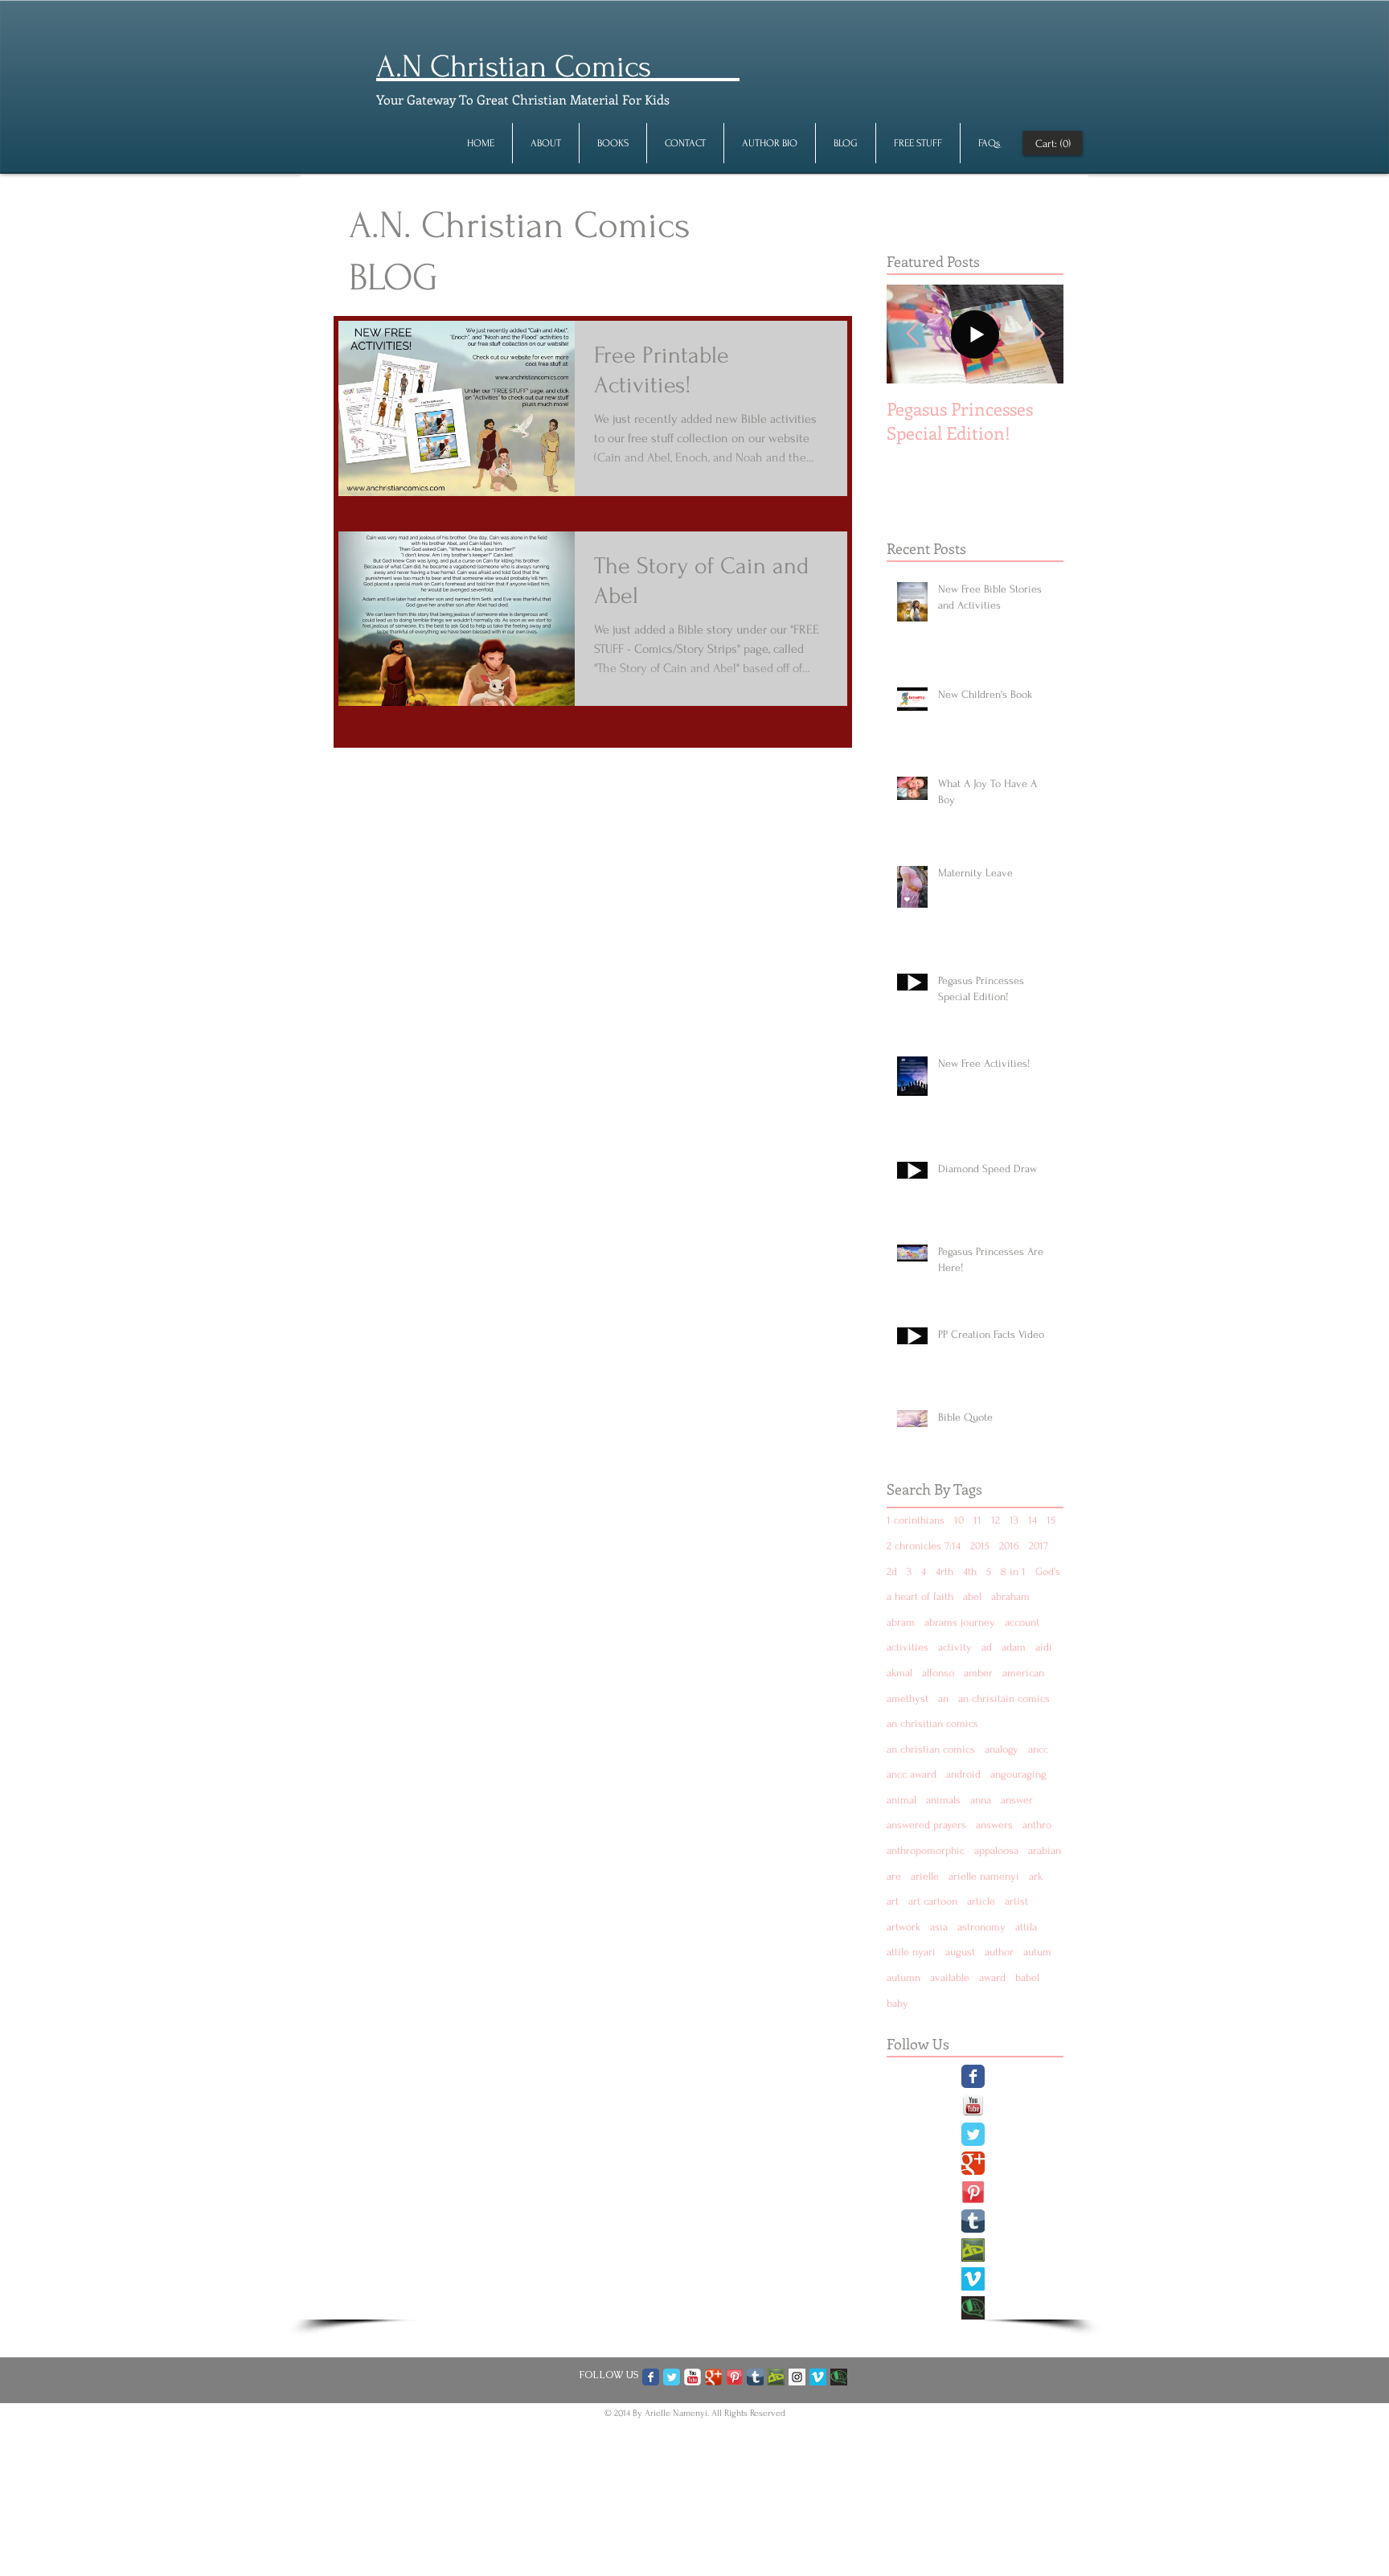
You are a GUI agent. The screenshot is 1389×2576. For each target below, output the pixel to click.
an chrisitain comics (1004, 1698)
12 (996, 1520)
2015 (980, 1546)
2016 (1009, 1546)
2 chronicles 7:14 (924, 1546)
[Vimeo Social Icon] (973, 2279)
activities (908, 1647)
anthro (1037, 1825)
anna (981, 1800)
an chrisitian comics (932, 1723)
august (960, 1952)
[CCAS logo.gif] (973, 2308)
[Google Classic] (973, 2163)
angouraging (1018, 1774)
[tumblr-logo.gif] (973, 2221)
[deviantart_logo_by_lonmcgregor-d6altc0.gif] (973, 2250)
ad (987, 1647)
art (893, 1901)
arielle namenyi (984, 1876)
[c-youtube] (692, 2377)
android (963, 1774)
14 (1033, 1520)
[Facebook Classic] (973, 2076)
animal (901, 1800)
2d (892, 1571)
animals (943, 1800)
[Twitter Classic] (973, 2134)
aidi (1044, 1647)
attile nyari (911, 1952)
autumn (903, 1977)
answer (1017, 1800)
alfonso (938, 1673)
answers (994, 1825)
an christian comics (931, 1749)
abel (972, 1596)
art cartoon (933, 1901)
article (981, 1901)
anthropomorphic (926, 1850)
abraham (1010, 1596)
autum (1037, 1952)
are (894, 1876)
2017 (1039, 1546)
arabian (1045, 1850)
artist (1016, 1901)
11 (977, 1520)
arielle (925, 1876)
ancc (1038, 1749)
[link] (1053, 143)
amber (978, 1673)
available (950, 1977)
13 (1014, 1520)
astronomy (981, 1927)
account (1022, 1622)
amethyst (908, 1698)
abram (901, 1622)
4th (970, 1571)
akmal (899, 1673)
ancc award (912, 1774)
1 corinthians (916, 1520)
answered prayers (926, 1825)
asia (939, 1927)
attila (1026, 1927)
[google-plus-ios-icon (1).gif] (713, 2377)
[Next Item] (1038, 334)
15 (1051, 1520)
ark (1036, 1876)
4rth (944, 1571)
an (943, 1698)
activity (955, 1647)
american (1023, 1673)
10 (959, 1520)
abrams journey (960, 1622)
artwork (903, 1927)
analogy (1002, 1749)
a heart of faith (920, 1596)
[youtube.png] (973, 2105)
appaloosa (996, 1850)
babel (1027, 1977)
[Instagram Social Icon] (797, 2377)
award (992, 1977)
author (999, 1952)
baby (897, 2003)
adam (1014, 1647)
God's (1048, 1571)
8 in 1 (1013, 1571)
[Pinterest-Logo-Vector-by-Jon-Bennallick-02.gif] (973, 2192)
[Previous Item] (912, 334)
